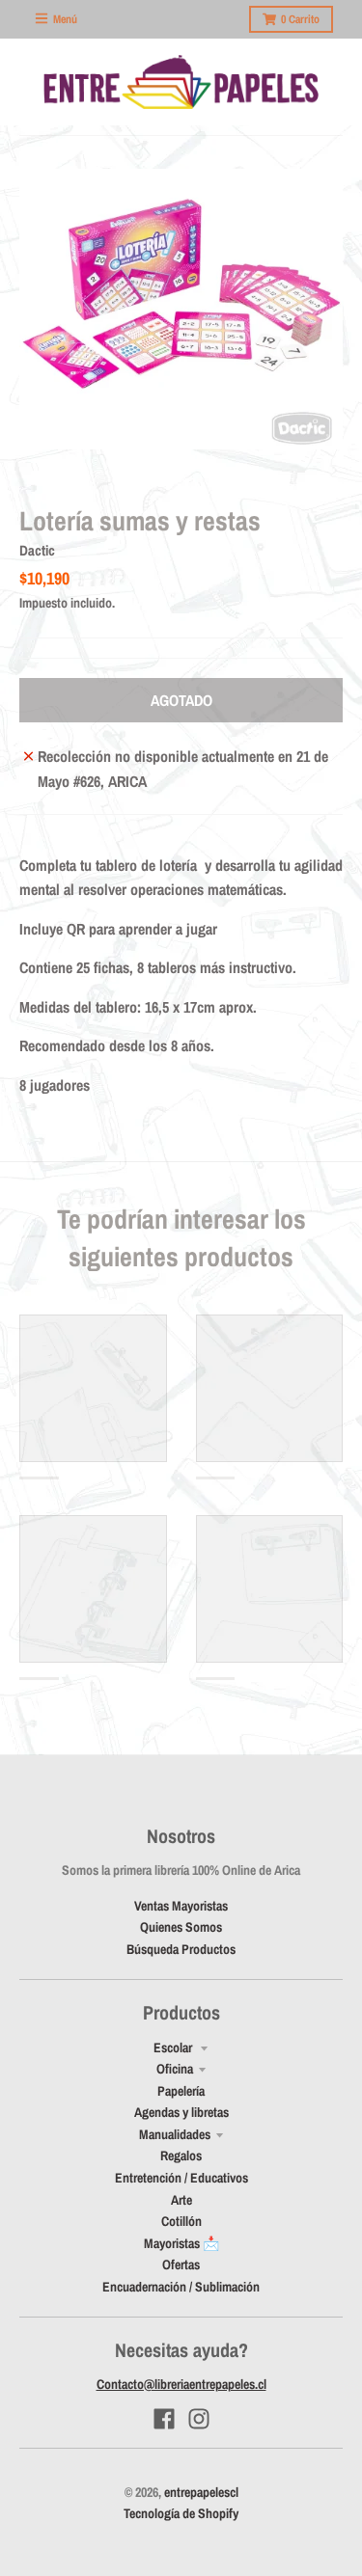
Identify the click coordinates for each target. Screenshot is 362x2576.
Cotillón (181, 2221)
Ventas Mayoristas (181, 1906)
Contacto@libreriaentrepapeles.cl (181, 2384)
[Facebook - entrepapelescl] (164, 2419)
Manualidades (175, 2134)
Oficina (175, 2069)
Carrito (300, 19)
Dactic (37, 550)
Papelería (181, 2091)
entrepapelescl (201, 2492)
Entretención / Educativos (181, 2178)
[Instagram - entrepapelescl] (199, 2419)
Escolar (174, 2047)
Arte (181, 2200)
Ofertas (181, 2264)
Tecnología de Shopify (181, 2513)
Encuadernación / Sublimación (181, 2287)
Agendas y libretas (181, 2112)
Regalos (181, 2156)
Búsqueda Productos (181, 1949)
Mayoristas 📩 (181, 2243)
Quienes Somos (181, 1927)
